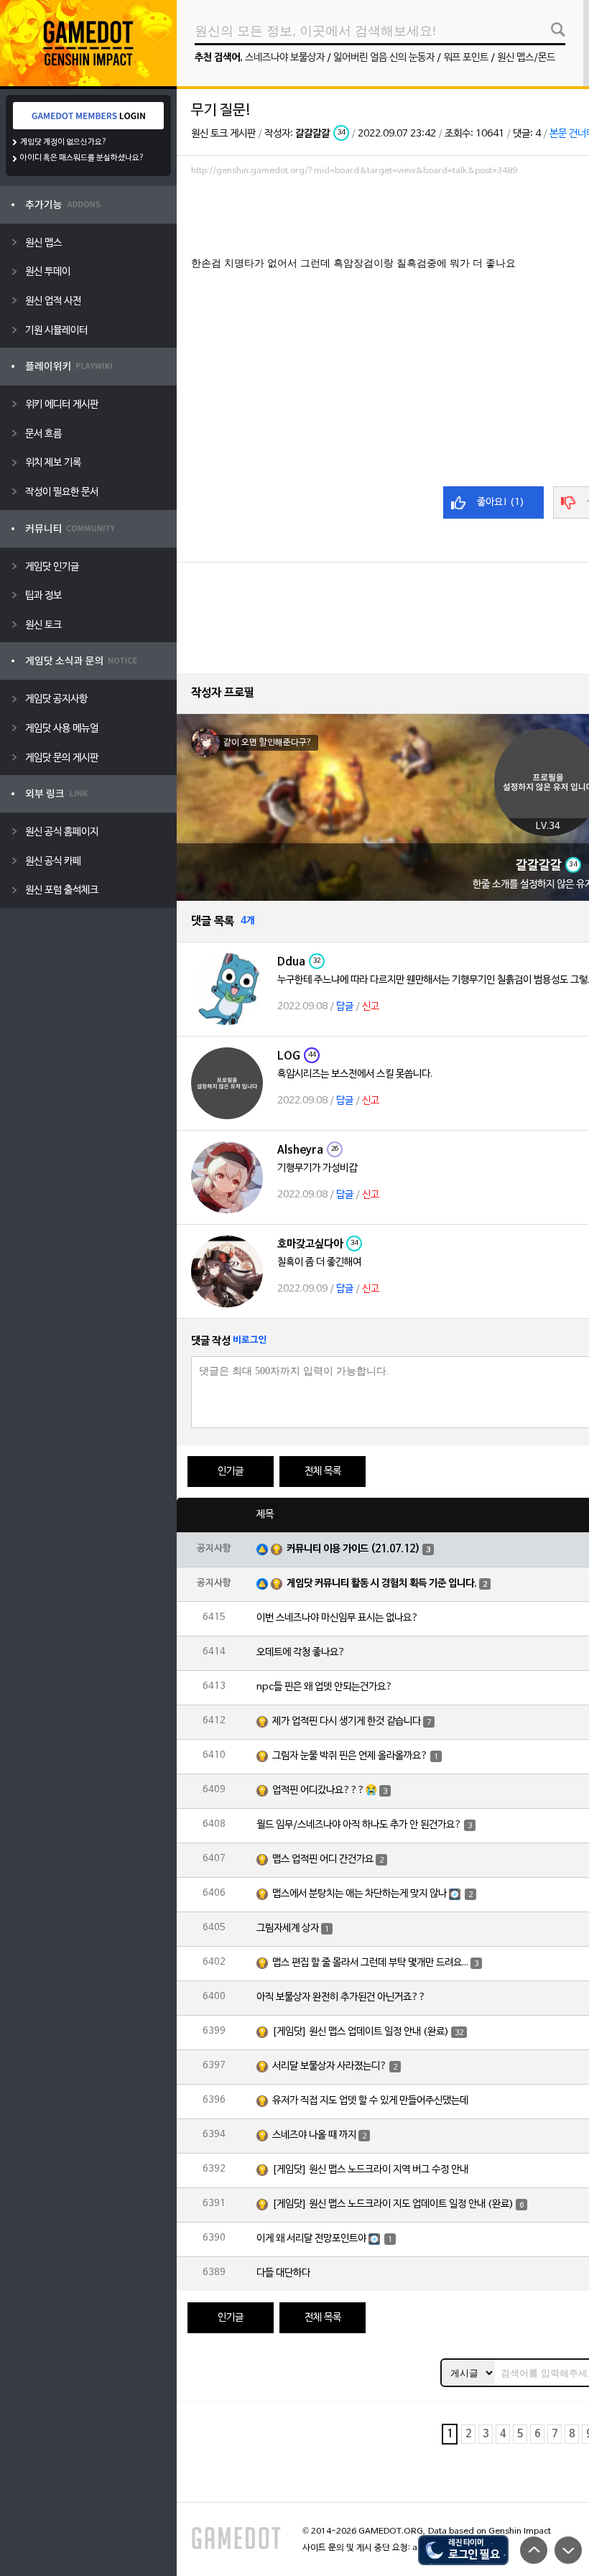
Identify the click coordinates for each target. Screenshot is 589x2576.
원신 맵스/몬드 (526, 58)
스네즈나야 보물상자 (285, 58)
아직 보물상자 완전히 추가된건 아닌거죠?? (341, 1997)
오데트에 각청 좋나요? (301, 1653)
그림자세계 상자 (288, 1928)
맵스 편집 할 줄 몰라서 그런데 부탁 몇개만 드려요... (370, 1963)
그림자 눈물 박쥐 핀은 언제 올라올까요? (350, 1756)
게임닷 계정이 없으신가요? (64, 142)
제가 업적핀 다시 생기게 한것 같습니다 (347, 1722)
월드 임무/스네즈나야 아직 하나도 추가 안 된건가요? (359, 1825)
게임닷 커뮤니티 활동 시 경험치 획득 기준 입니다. (382, 1584)
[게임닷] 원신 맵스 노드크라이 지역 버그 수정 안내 (370, 2170)
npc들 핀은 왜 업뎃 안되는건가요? (325, 1687)
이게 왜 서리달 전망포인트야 (311, 2239)
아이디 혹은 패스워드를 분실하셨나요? (82, 158)
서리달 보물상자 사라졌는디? (330, 2066)
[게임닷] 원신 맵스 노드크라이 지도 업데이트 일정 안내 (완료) (393, 2204)
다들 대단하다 (283, 2273)
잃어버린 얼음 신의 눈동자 (384, 58)
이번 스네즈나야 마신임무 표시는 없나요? (338, 1618)
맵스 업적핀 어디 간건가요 (323, 1859)
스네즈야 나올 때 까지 (314, 2135)
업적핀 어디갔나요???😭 (325, 1790)
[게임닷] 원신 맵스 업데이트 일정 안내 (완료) (361, 2032)
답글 (345, 1007)
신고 (371, 1007)
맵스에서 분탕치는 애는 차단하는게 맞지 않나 (360, 1894)
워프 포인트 (466, 58)
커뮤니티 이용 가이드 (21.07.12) (353, 1549)
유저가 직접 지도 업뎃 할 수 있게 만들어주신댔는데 (370, 2101)
